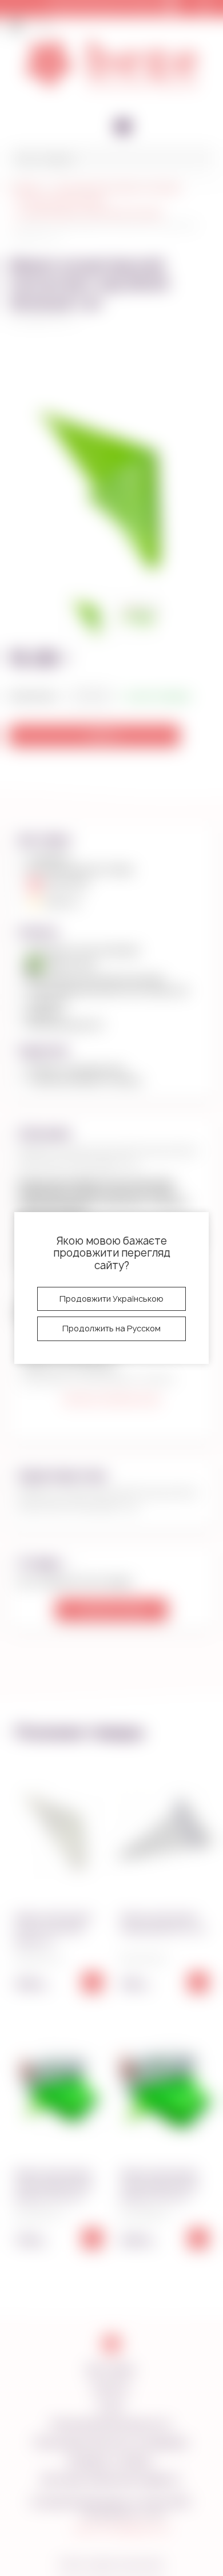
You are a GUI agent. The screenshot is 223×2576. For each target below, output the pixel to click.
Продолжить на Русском (111, 1328)
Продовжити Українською (111, 1299)
